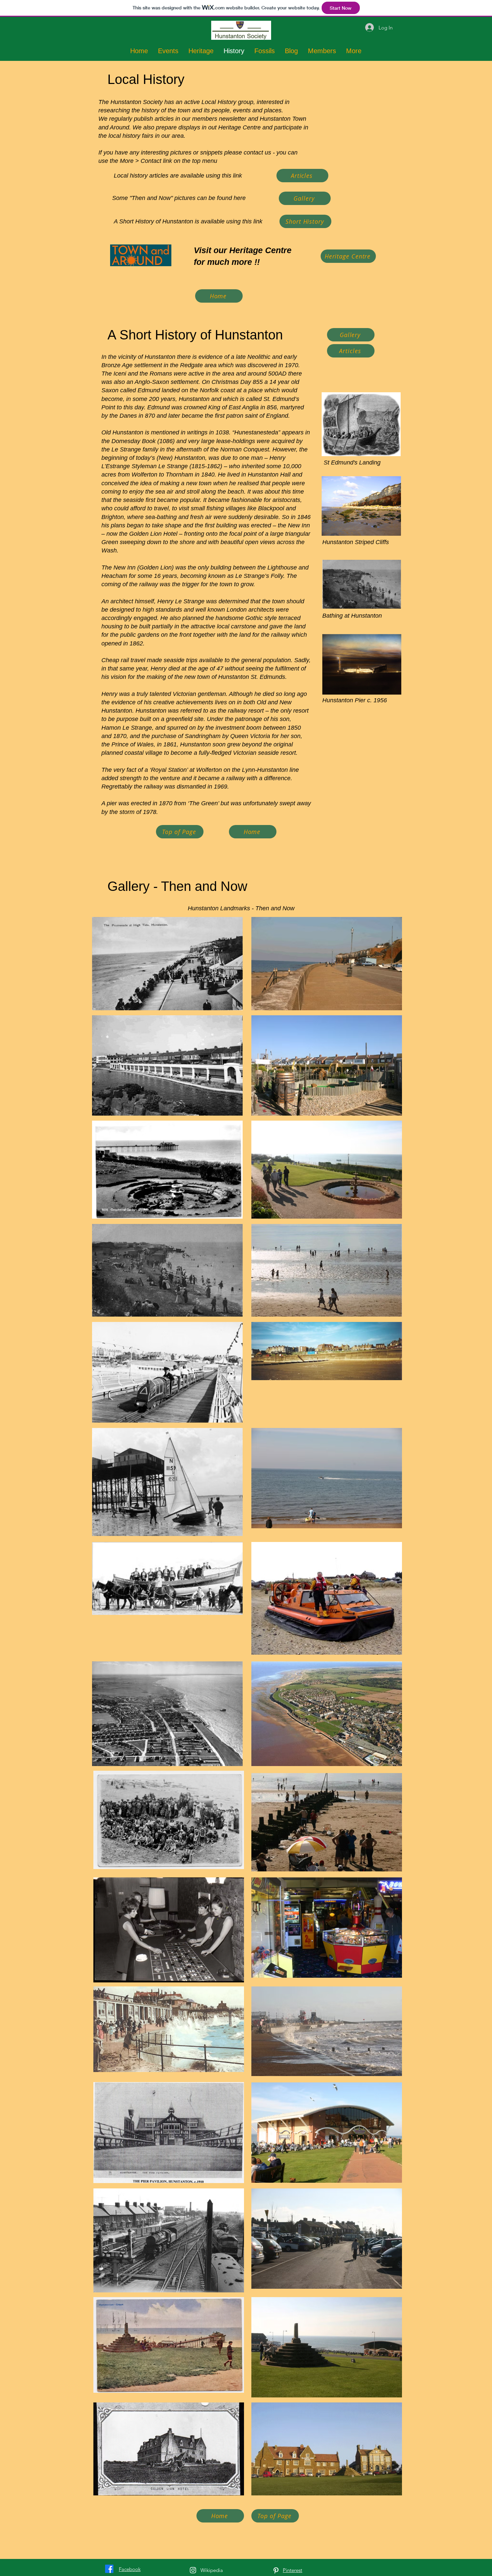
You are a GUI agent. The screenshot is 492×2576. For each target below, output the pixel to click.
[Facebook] (109, 2569)
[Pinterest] (276, 2570)
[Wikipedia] (193, 2570)
